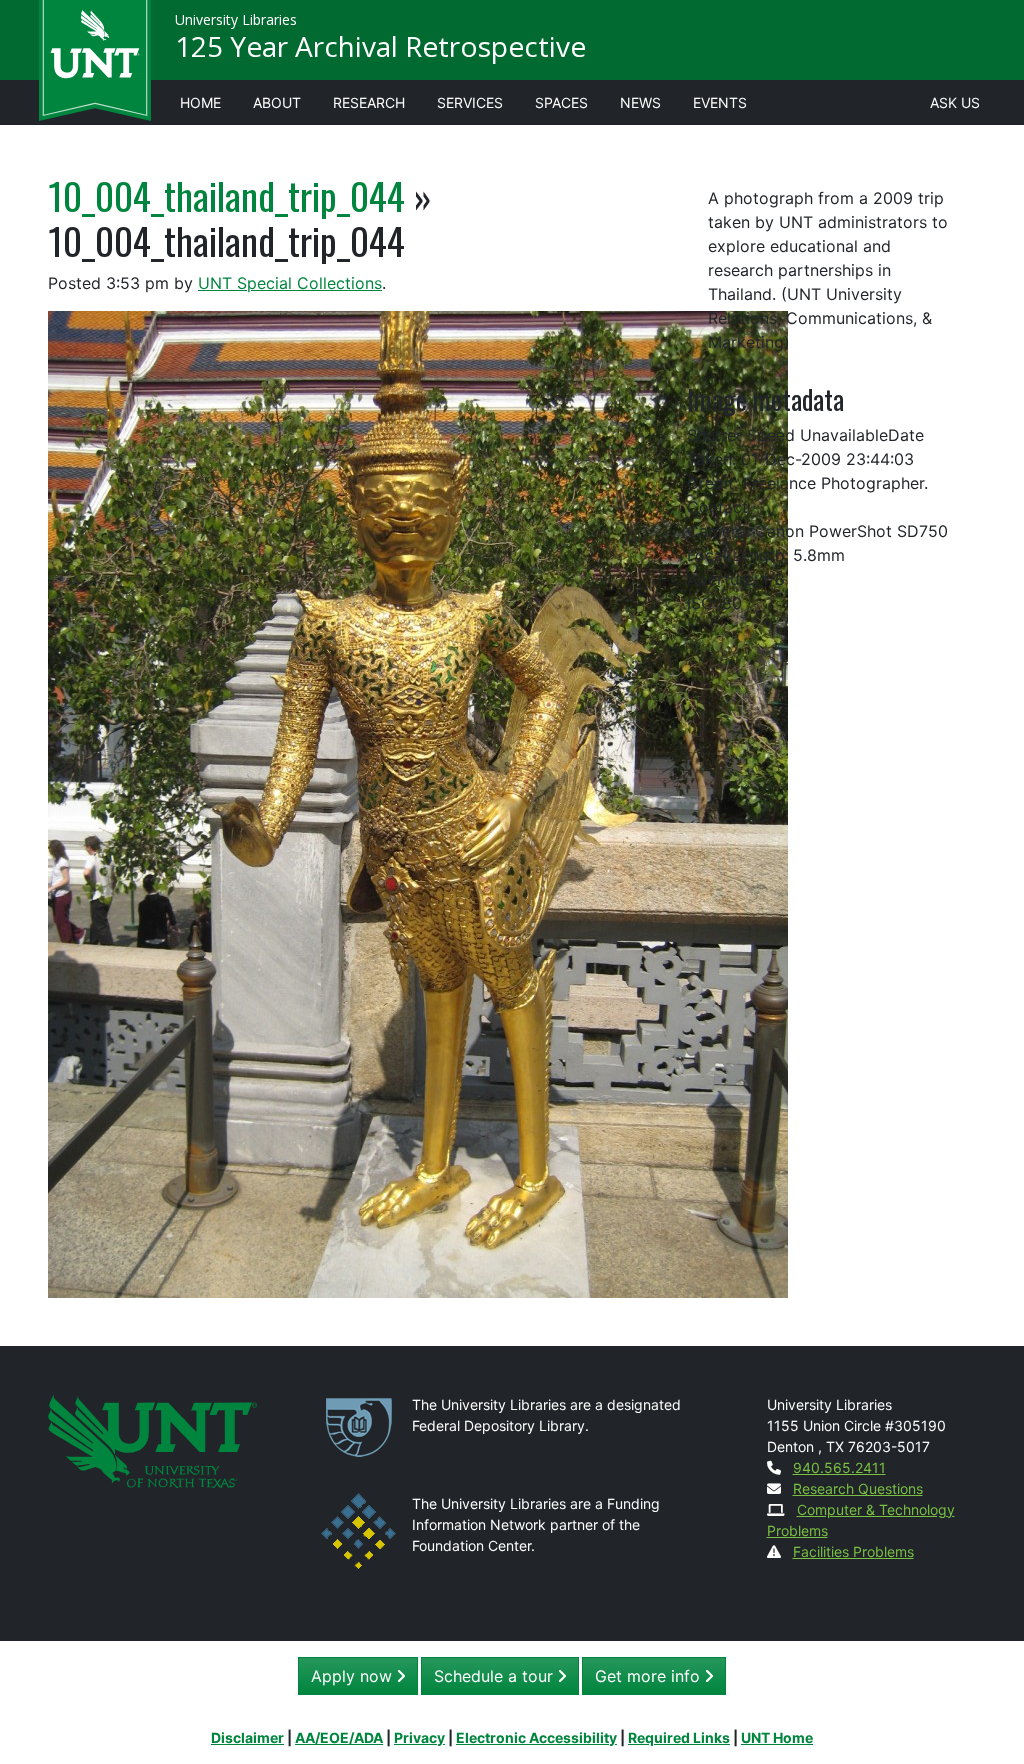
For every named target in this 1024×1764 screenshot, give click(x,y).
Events (720, 102)
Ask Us (955, 102)
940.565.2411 (839, 1467)
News (640, 102)
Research (369, 102)
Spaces (561, 102)
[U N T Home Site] (152, 1439)
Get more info (650, 1676)
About (277, 102)
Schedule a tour (496, 1676)
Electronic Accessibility (536, 1737)
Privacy (419, 1737)
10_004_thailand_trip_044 (226, 195)
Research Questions (858, 1488)
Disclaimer (247, 1737)
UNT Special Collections (290, 283)
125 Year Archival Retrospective (380, 46)
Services (470, 102)
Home (200, 102)
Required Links (679, 1737)
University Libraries (236, 19)
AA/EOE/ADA (339, 1737)
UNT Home (777, 1737)
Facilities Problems (853, 1551)
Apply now (354, 1676)
